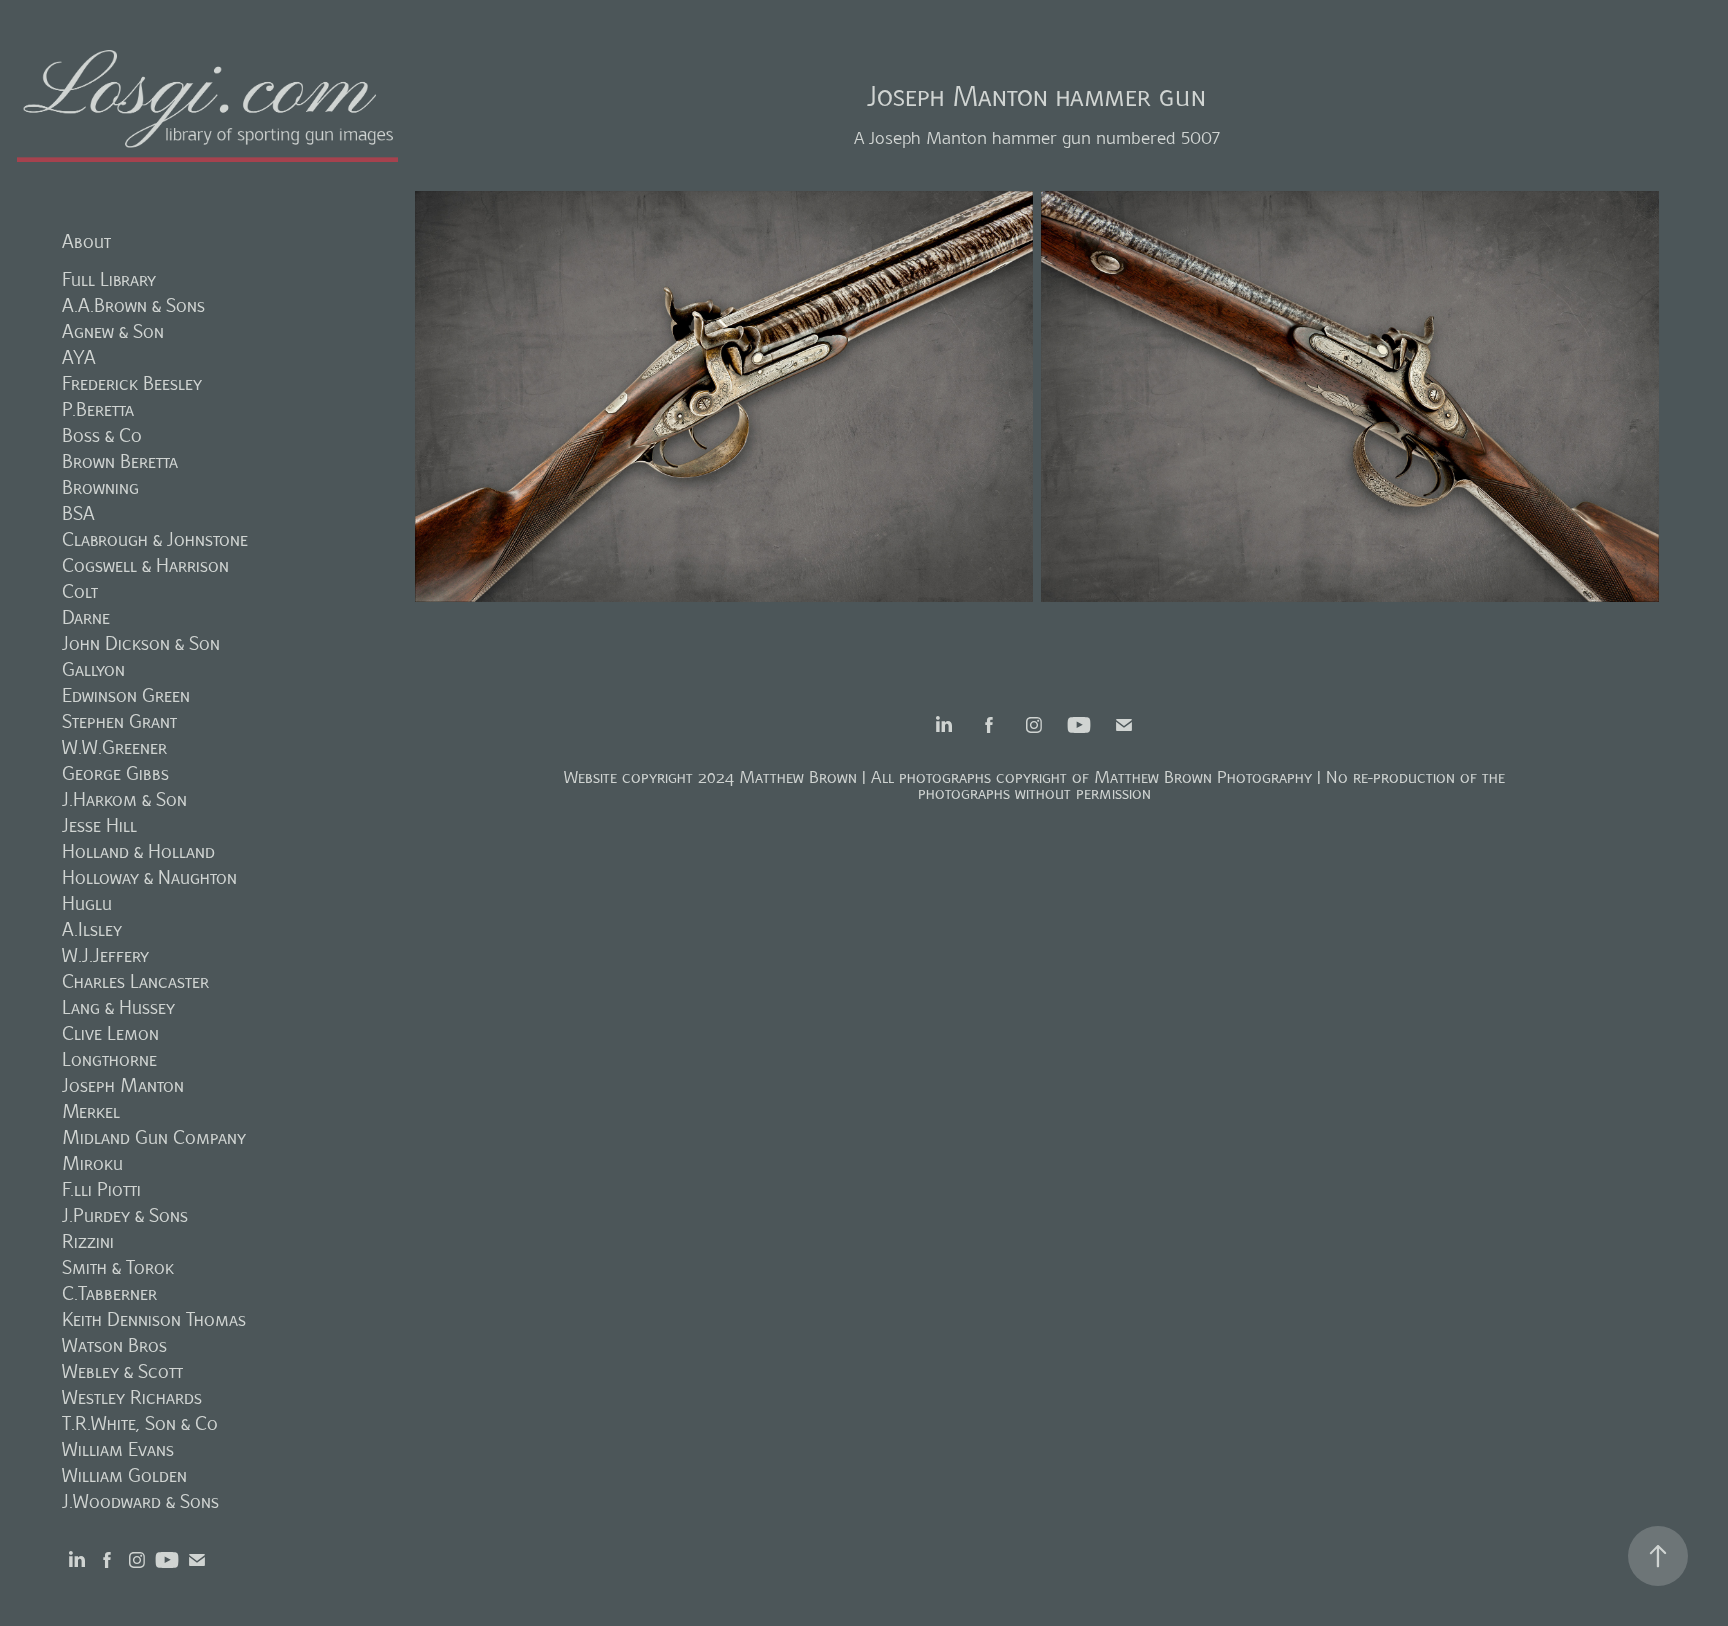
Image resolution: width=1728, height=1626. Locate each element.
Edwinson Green (126, 695)
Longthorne (109, 1059)
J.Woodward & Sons (140, 1501)
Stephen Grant (119, 721)
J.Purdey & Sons (125, 1215)
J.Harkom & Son (124, 799)
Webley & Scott (122, 1371)
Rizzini (88, 1241)
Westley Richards (132, 1397)
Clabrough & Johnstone (155, 539)
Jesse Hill (99, 825)
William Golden (124, 1475)
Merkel (91, 1111)
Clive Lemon (110, 1033)
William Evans (118, 1449)
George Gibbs (115, 773)
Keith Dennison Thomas (154, 1319)
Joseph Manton (123, 1085)
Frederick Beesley (132, 383)
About (86, 241)
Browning (100, 487)
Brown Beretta (120, 461)
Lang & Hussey (118, 1007)
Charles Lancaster (135, 981)
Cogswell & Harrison (145, 565)
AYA (79, 357)
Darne (86, 617)
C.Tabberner (109, 1293)
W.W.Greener (114, 747)
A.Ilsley (92, 929)
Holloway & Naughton (149, 877)
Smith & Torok (118, 1267)
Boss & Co (102, 435)
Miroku (92, 1163)
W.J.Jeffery (105, 955)
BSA (78, 513)
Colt (80, 591)
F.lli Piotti (101, 1189)
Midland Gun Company (154, 1137)
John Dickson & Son (141, 643)
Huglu (87, 903)
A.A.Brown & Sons (133, 305)
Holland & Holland (138, 851)
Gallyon (93, 669)
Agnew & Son (113, 331)
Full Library (109, 279)
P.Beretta (98, 409)
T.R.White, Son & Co (140, 1423)
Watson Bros (114, 1345)
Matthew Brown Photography (1203, 777)
